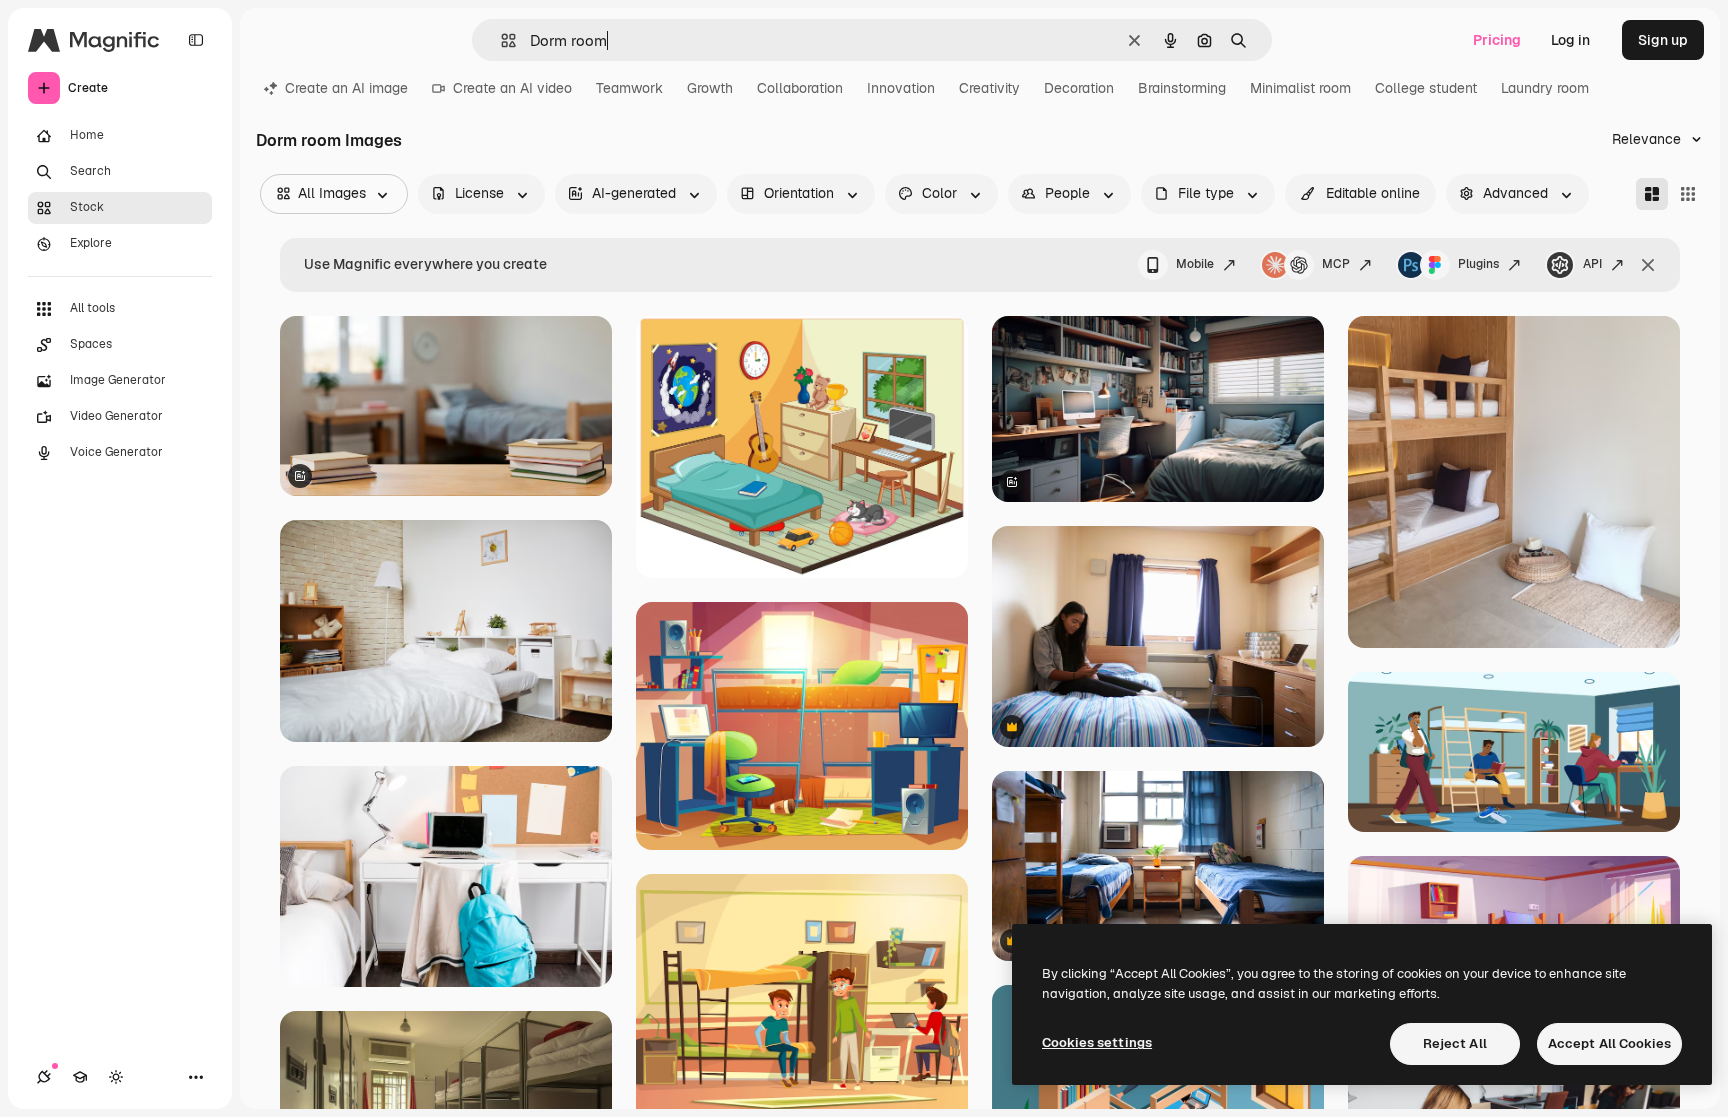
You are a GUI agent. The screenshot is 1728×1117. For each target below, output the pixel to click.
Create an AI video (512, 88)
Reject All (1455, 1043)
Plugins (1478, 264)
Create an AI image (346, 88)
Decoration (1079, 88)
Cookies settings (1097, 1042)
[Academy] (80, 1077)
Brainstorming (1182, 88)
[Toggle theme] (116, 1077)
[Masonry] (1652, 194)
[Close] (1648, 265)
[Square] (1688, 194)
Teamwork (629, 88)
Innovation (901, 88)
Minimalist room (1300, 88)
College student (1426, 88)
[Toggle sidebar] (196, 40)
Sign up (1663, 40)
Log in (1570, 40)
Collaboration (800, 88)
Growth (710, 88)
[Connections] (44, 1077)
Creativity (989, 88)
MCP (1336, 264)
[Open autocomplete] (500, 40)
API (1592, 264)
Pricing (1497, 40)
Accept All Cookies (1609, 1043)
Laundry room (1545, 88)
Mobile (1195, 264)
